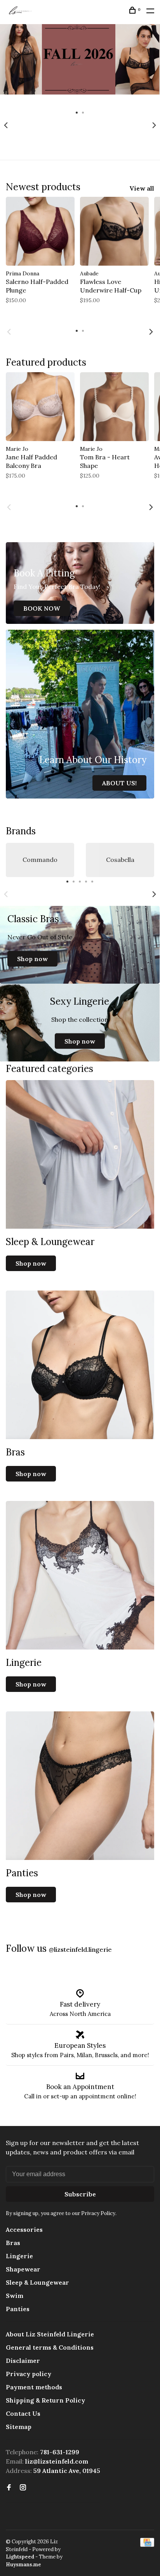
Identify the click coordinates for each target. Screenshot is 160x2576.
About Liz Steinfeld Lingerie (50, 2334)
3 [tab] (80, 881)
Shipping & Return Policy (45, 2400)
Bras (13, 2243)
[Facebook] (9, 2488)
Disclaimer (23, 2361)
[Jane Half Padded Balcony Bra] (40, 407)
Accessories (24, 2229)
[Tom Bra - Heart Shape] (114, 407)
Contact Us (23, 2413)
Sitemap (19, 2427)
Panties (18, 2309)
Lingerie (19, 2256)
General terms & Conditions (50, 2347)
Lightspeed (20, 2557)
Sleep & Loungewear (37, 2282)
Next (154, 125)
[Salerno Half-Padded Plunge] (40, 231)
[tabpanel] (80, 66)
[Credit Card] (147, 2544)
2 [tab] (83, 112)
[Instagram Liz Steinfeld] (23, 2488)
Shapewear (23, 2269)
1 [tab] (77, 112)
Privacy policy (29, 2374)
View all (142, 188)
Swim (15, 2296)
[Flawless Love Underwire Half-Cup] (114, 231)
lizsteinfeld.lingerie (80, 1949)
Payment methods (34, 2387)
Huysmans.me (23, 2565)
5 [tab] (92, 881)
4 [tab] (86, 881)
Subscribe (80, 2194)
